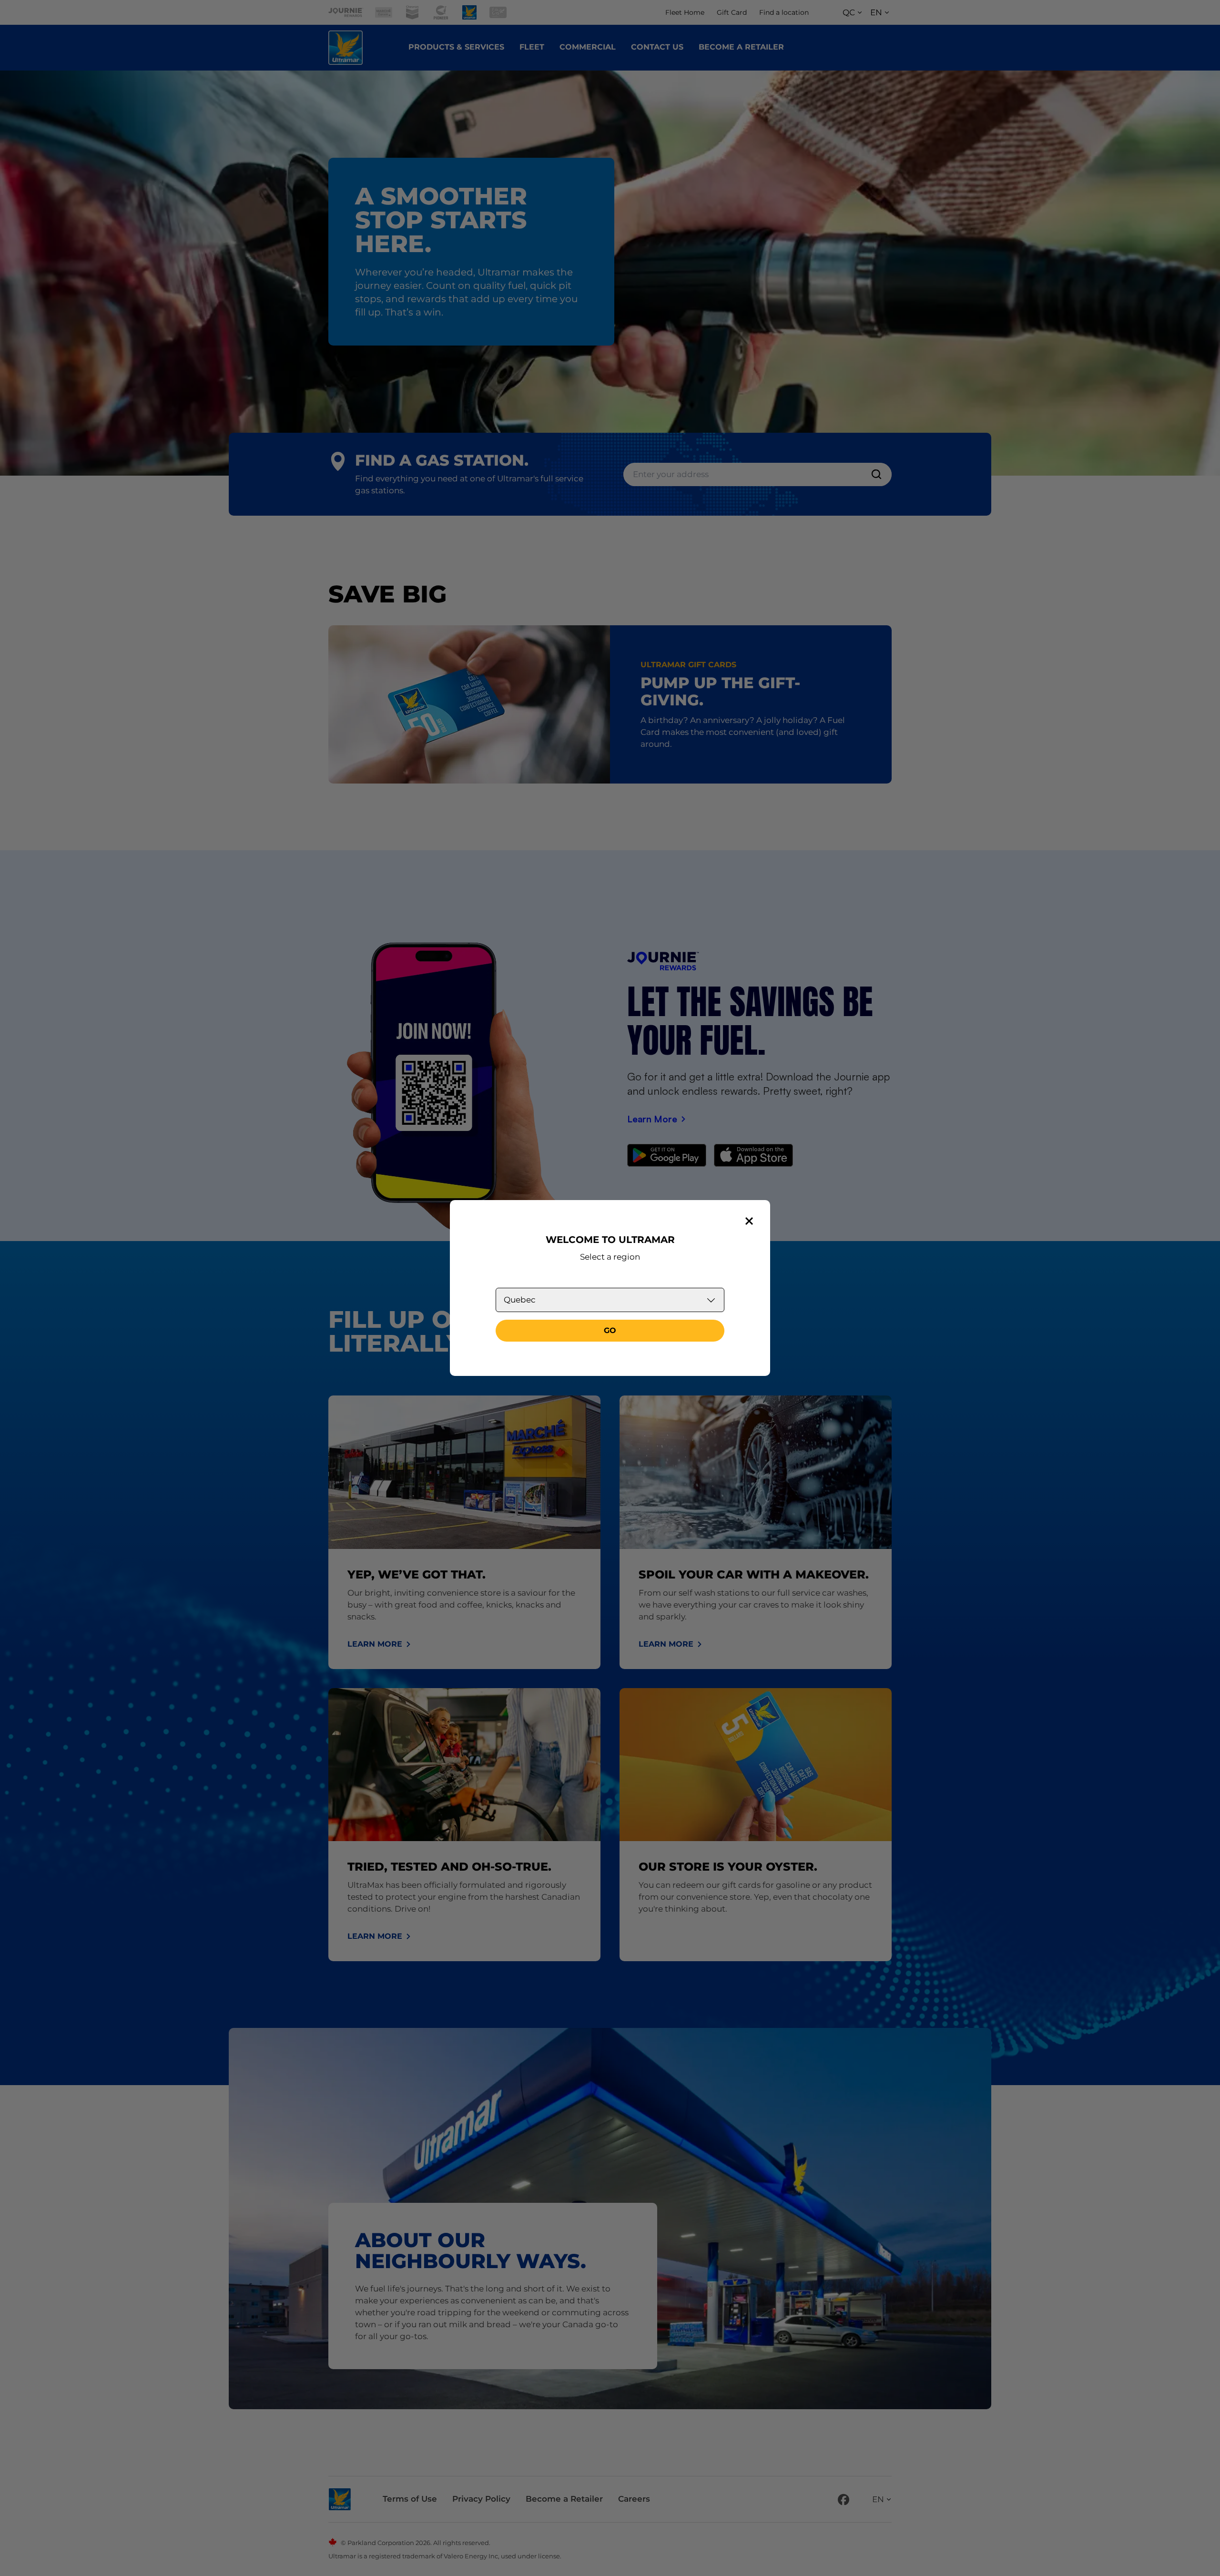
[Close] (749, 1221)
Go (610, 1330)
